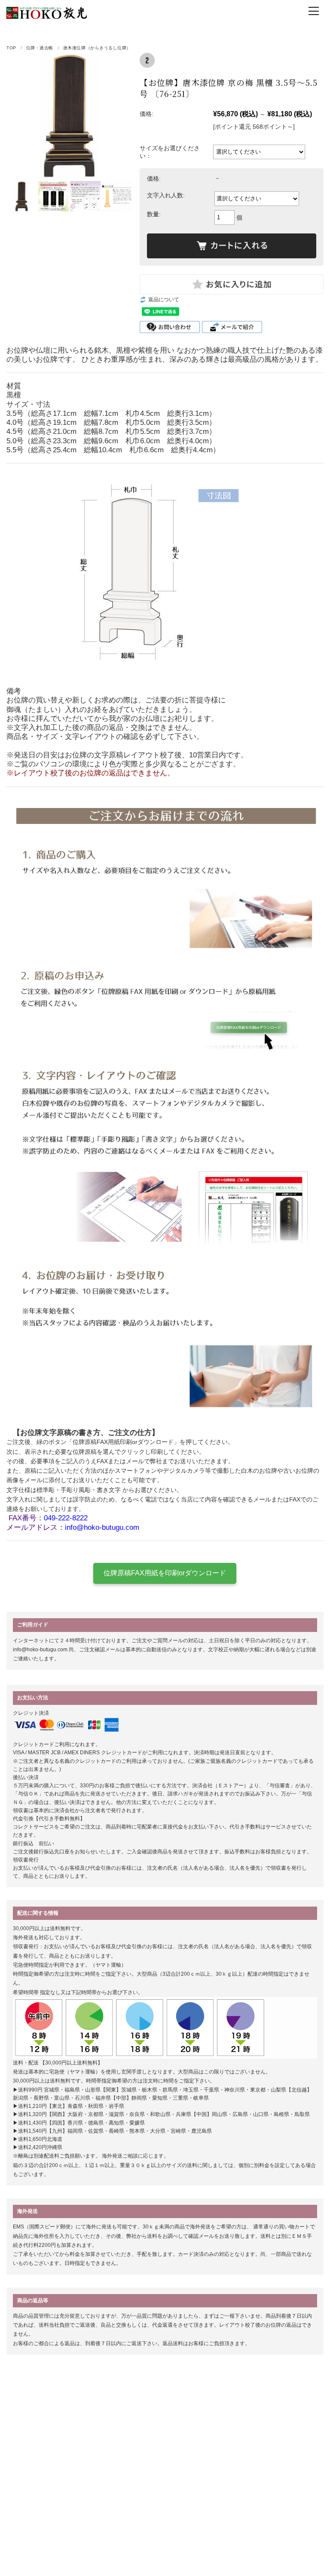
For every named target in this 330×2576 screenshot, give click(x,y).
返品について (164, 300)
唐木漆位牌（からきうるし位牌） (97, 48)
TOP (11, 48)
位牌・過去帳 (40, 48)
